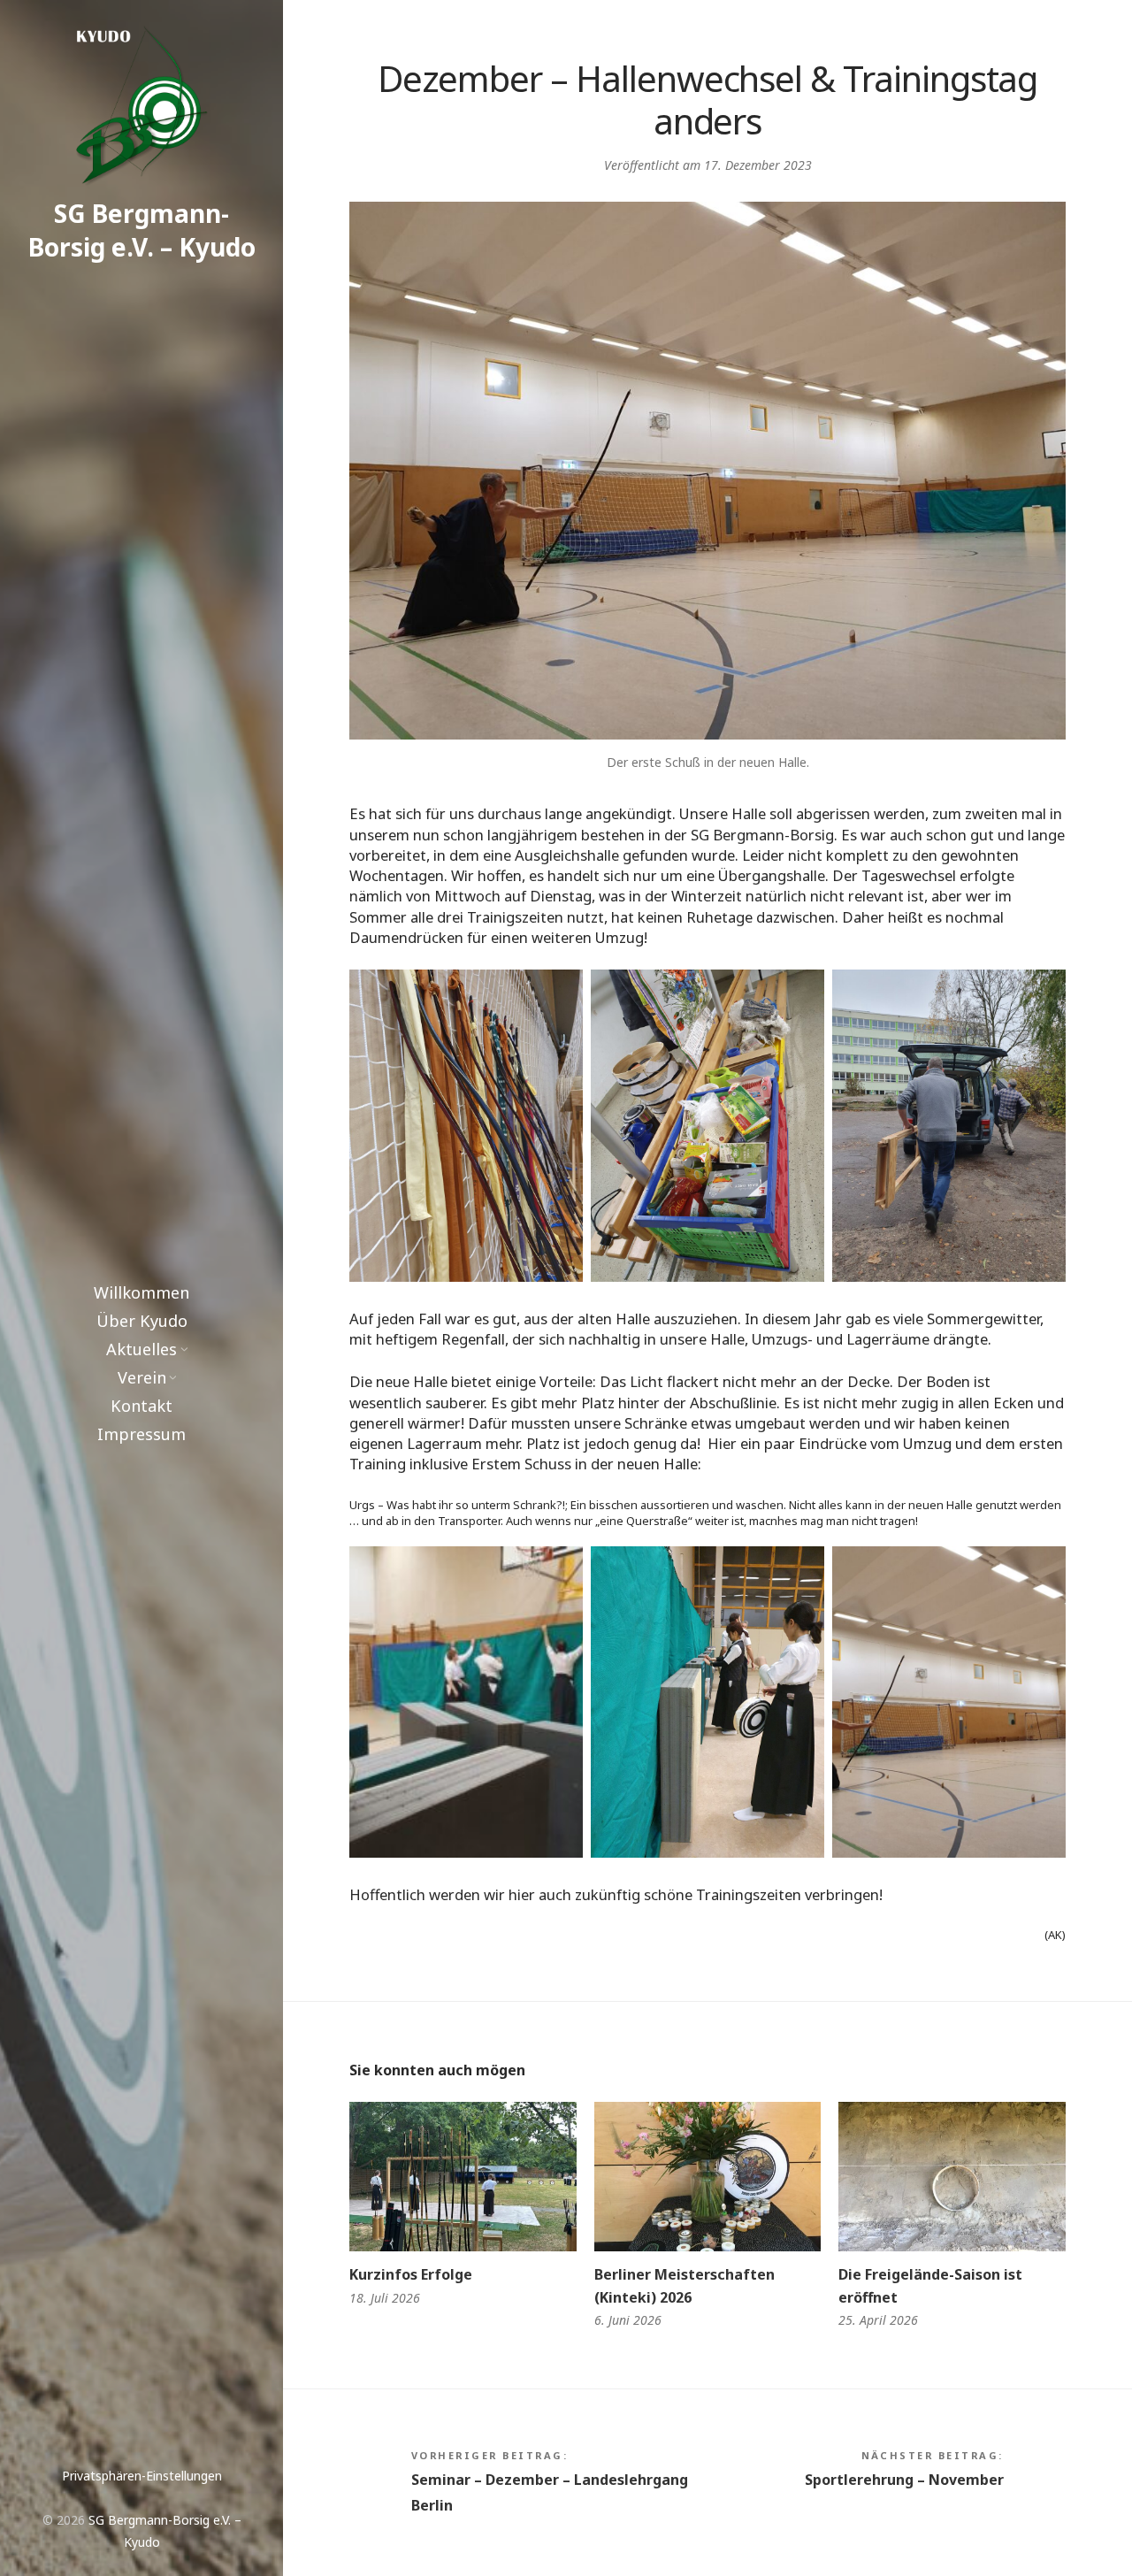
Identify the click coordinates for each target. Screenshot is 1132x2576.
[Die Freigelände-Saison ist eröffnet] (952, 2177)
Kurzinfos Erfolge (411, 2274)
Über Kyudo (142, 1321)
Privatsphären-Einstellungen (142, 2476)
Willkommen (141, 1292)
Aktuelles (141, 1349)
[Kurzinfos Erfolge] (463, 2177)
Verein (142, 1377)
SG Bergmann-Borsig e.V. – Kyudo (142, 230)
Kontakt (141, 1406)
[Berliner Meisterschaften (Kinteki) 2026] (708, 2177)
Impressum (141, 1434)
